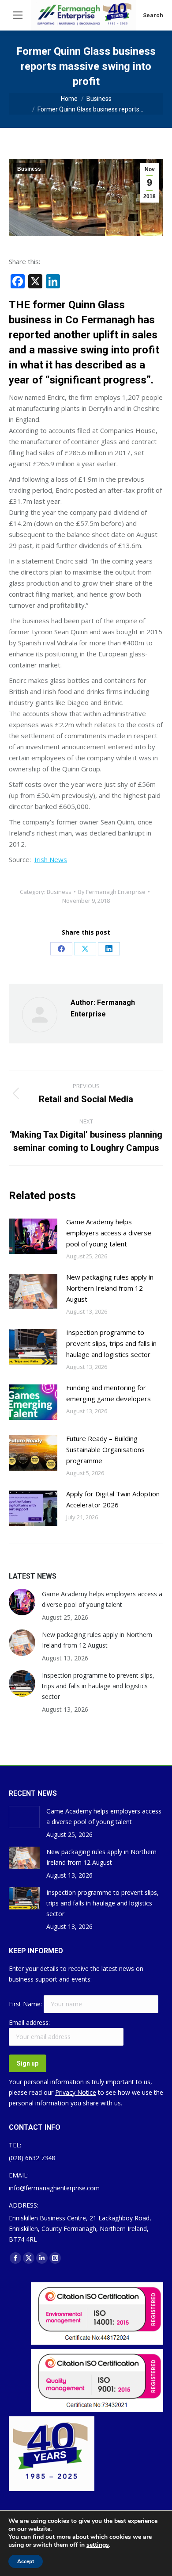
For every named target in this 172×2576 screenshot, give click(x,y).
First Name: (26, 2004)
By (112, 892)
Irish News (51, 859)
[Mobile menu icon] (18, 15)
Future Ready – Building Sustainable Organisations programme (105, 1449)
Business (29, 169)
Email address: (29, 2022)
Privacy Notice (76, 2092)
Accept (26, 2561)
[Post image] (33, 1236)
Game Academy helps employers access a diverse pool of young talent (109, 1233)
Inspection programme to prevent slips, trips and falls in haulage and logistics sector (111, 1343)
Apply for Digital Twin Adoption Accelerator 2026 (113, 1499)
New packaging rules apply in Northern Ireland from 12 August (110, 1288)
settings (98, 2545)
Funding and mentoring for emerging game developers (108, 1393)
